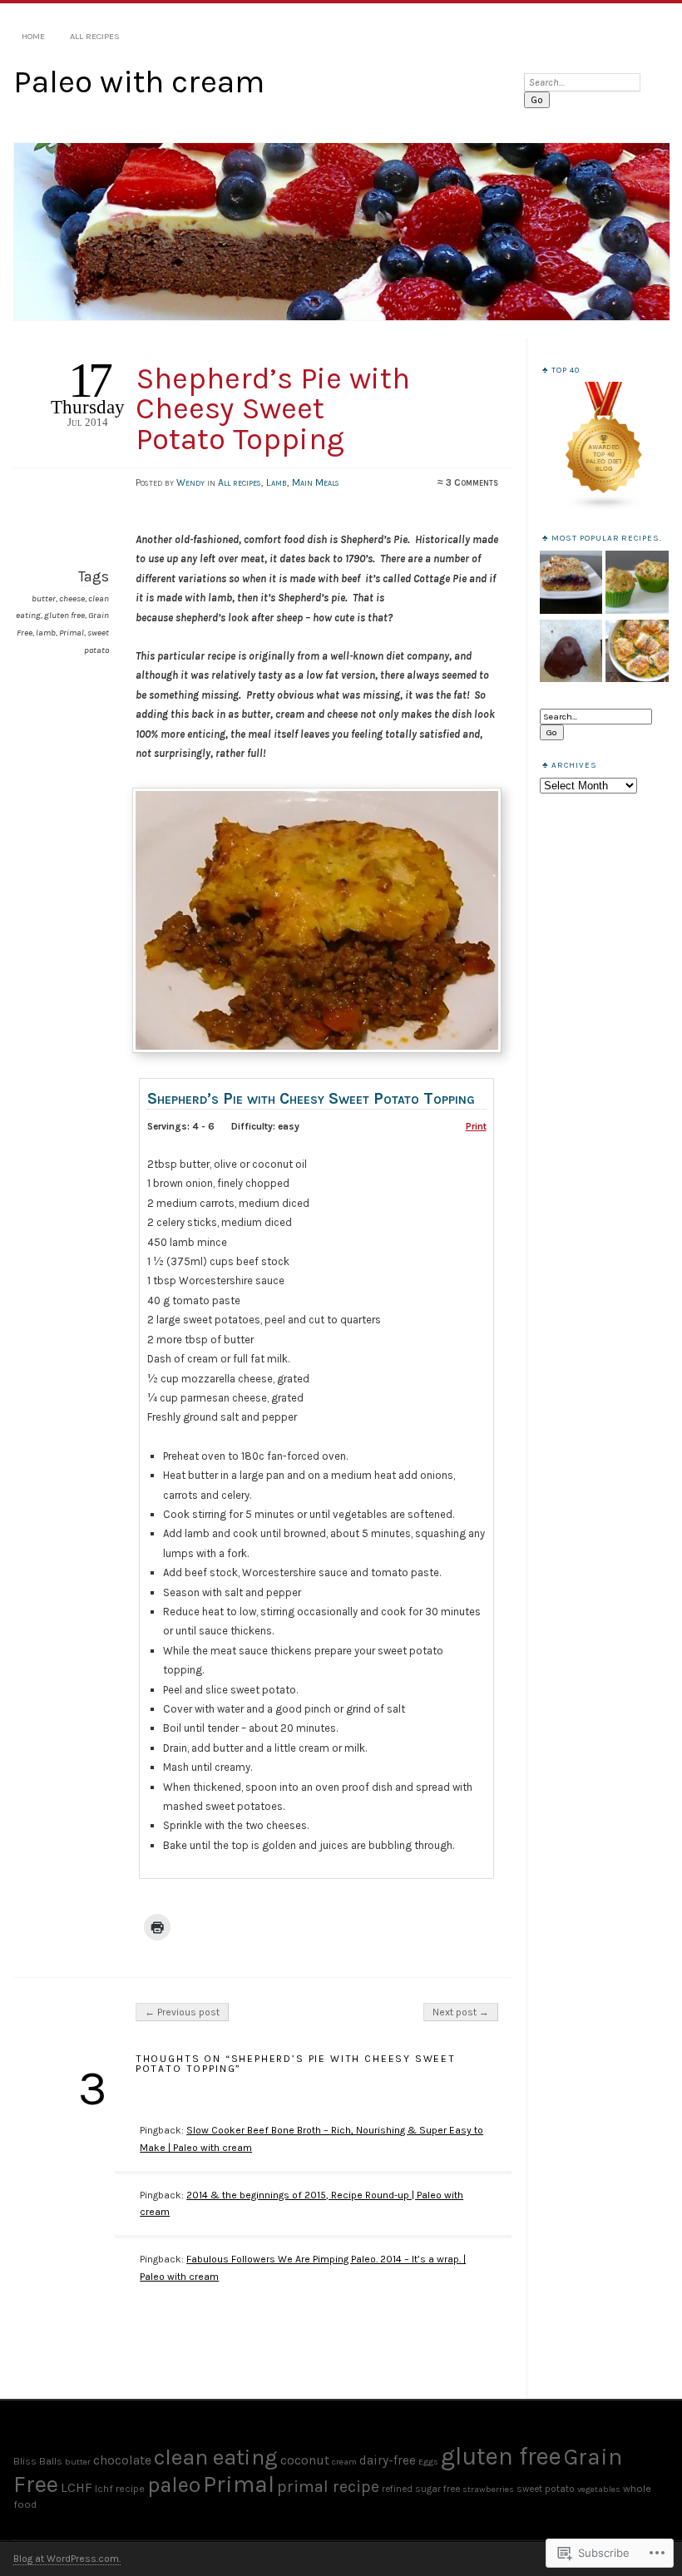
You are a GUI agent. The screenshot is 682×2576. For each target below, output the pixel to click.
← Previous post (182, 2012)
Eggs (428, 2462)
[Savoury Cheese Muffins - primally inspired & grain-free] (637, 583)
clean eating (216, 2457)
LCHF (77, 2487)
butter (44, 598)
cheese (72, 598)
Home (33, 36)
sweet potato (546, 2489)
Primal (72, 633)
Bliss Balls (38, 2461)
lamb (46, 633)
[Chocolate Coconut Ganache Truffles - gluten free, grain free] (571, 652)
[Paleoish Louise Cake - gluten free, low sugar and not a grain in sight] (571, 583)
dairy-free (388, 2460)
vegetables (599, 2489)
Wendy (190, 482)
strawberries (488, 2489)
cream (344, 2462)
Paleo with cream (139, 82)
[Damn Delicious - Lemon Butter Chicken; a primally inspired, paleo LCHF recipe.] (637, 652)
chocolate (122, 2460)
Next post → (461, 2012)
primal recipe (328, 2487)
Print (476, 1126)
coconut (305, 2460)
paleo (174, 2485)
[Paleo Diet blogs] (604, 508)
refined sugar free (421, 2489)
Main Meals (316, 482)
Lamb (277, 482)
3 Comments (472, 482)
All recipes (95, 36)
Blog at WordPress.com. (67, 2559)
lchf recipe (120, 2488)
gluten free (64, 615)
